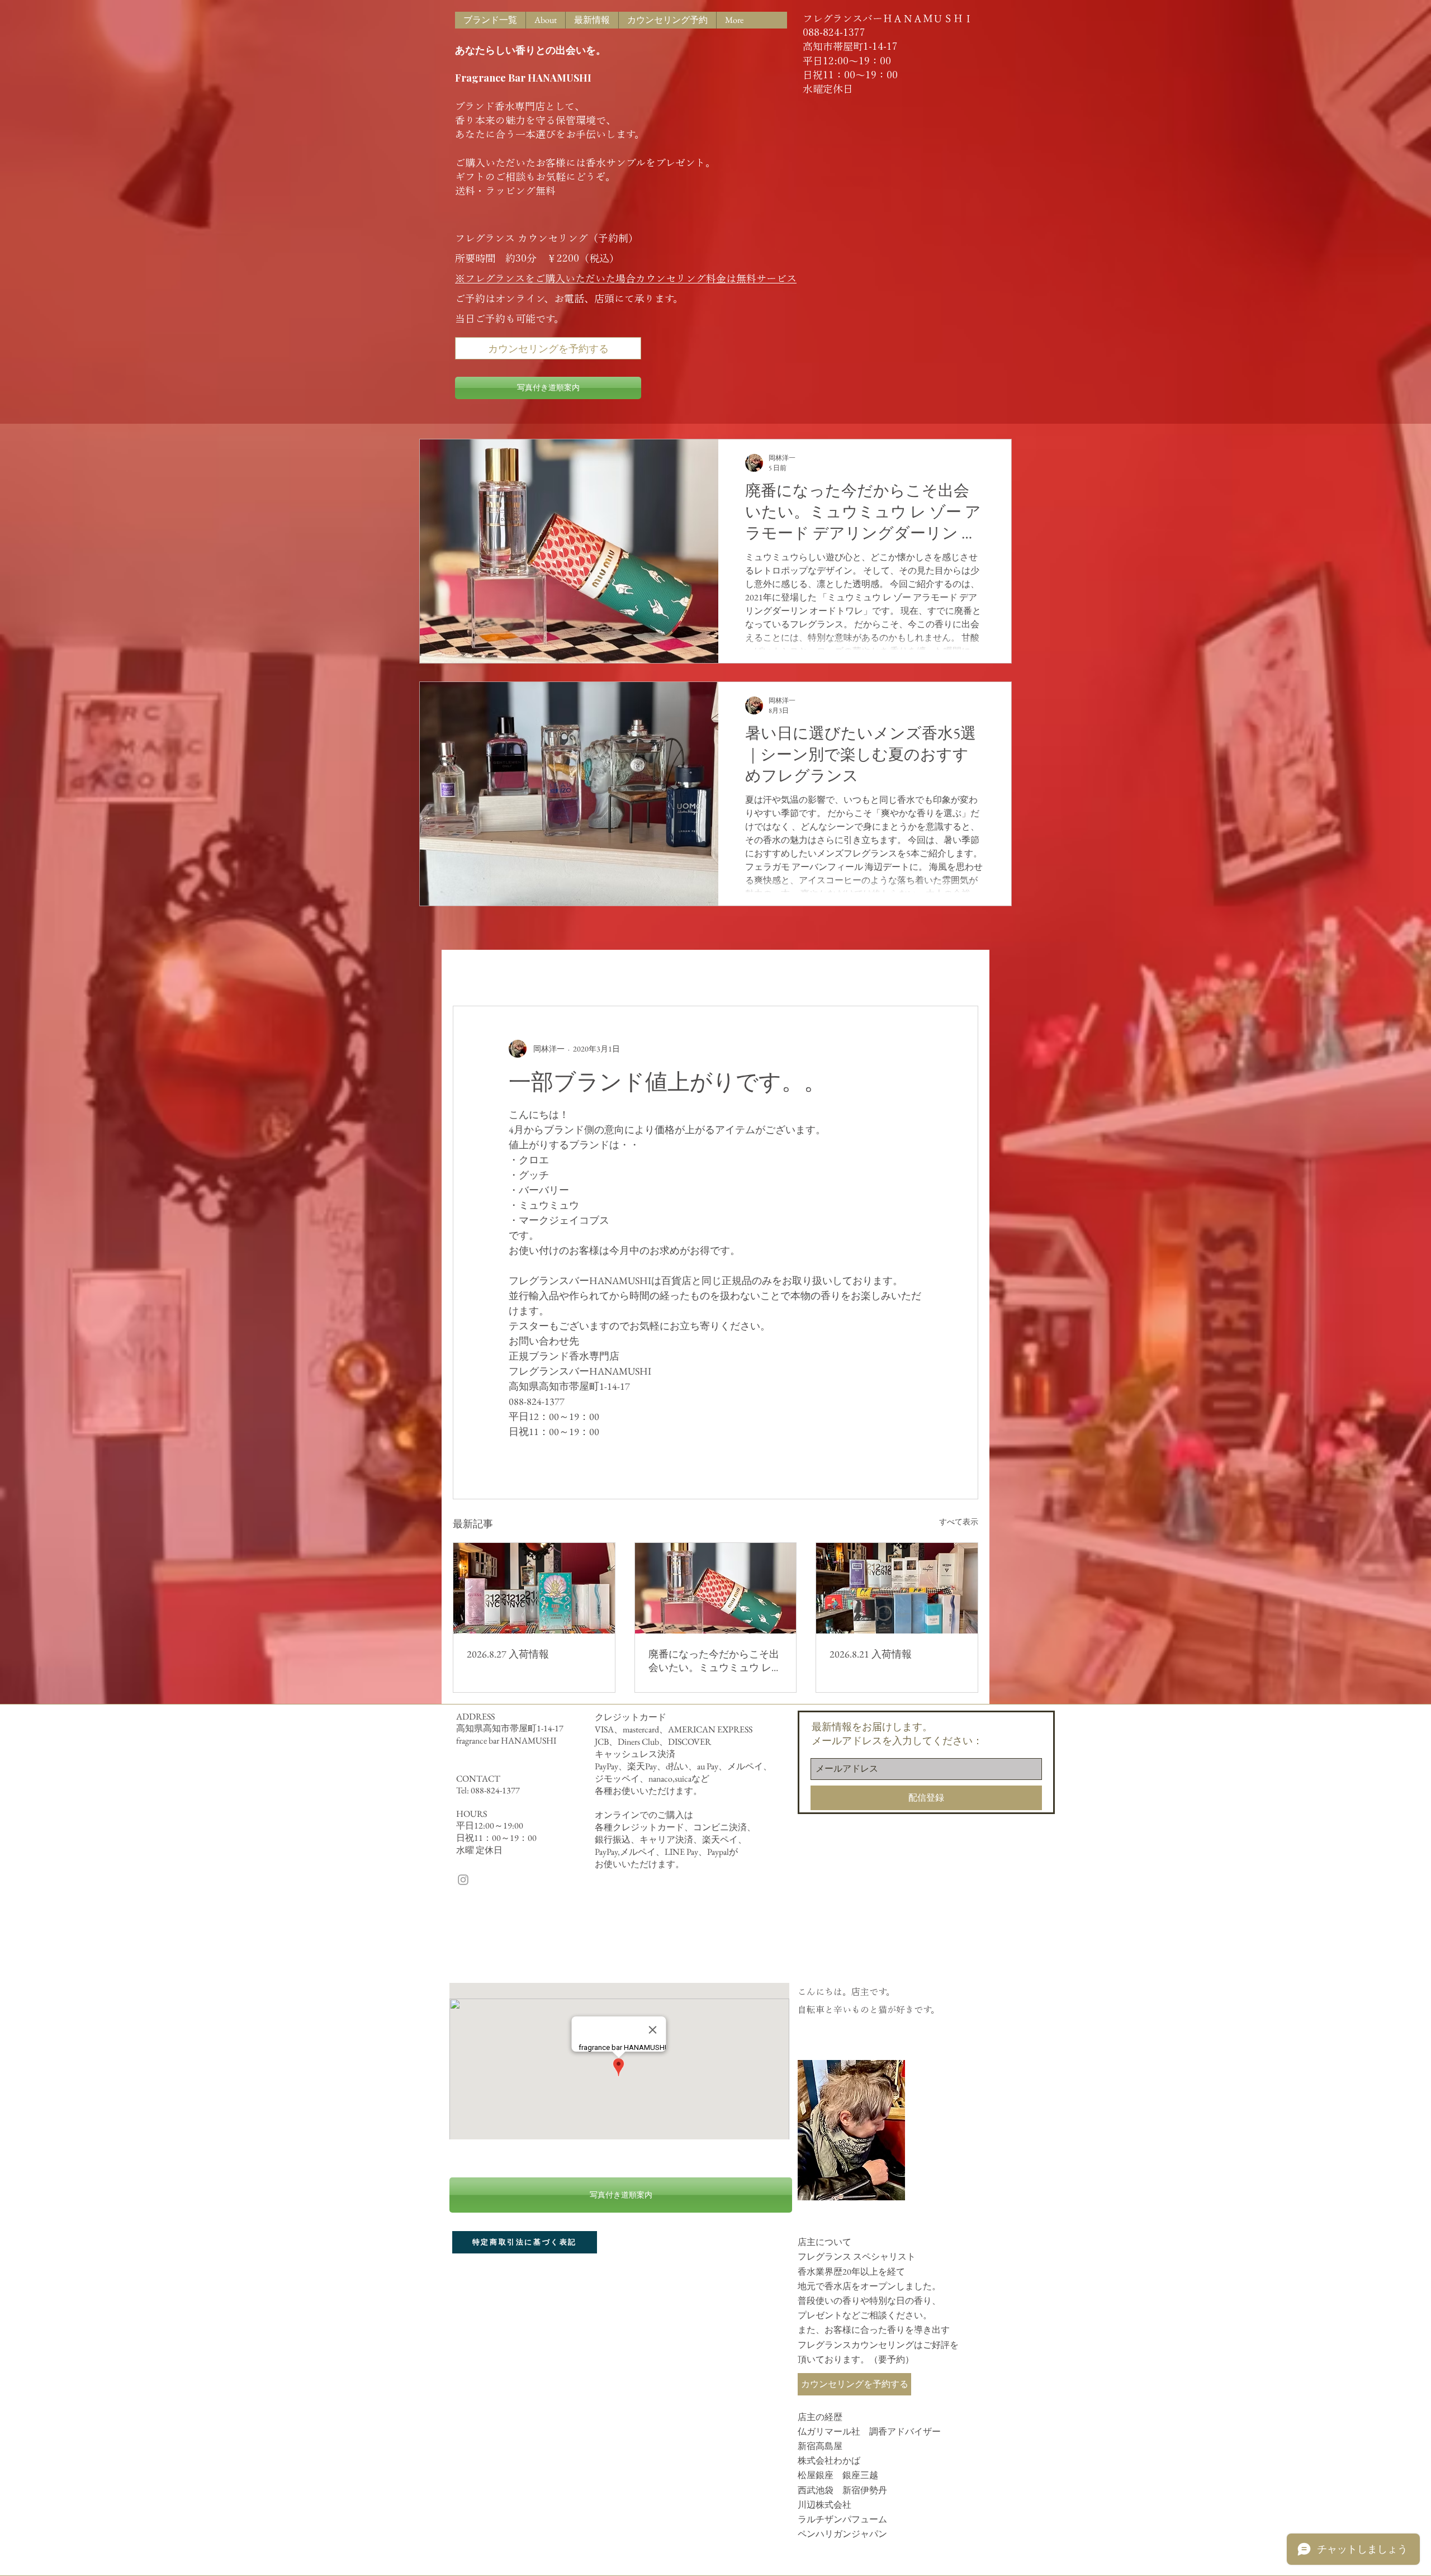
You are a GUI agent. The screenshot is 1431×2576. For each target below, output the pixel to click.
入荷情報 (538, 972)
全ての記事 (475, 972)
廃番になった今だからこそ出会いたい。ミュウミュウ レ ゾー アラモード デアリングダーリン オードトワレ (714, 1661)
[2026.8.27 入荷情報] (534, 1588)
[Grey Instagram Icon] (463, 1880)
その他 (676, 972)
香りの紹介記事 (609, 972)
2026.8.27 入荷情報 (508, 1654)
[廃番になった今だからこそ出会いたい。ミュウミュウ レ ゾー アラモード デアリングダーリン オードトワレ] (716, 1588)
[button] (964, 972)
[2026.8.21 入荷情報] (897, 1588)
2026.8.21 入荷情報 (871, 1654)
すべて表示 (959, 1522)
